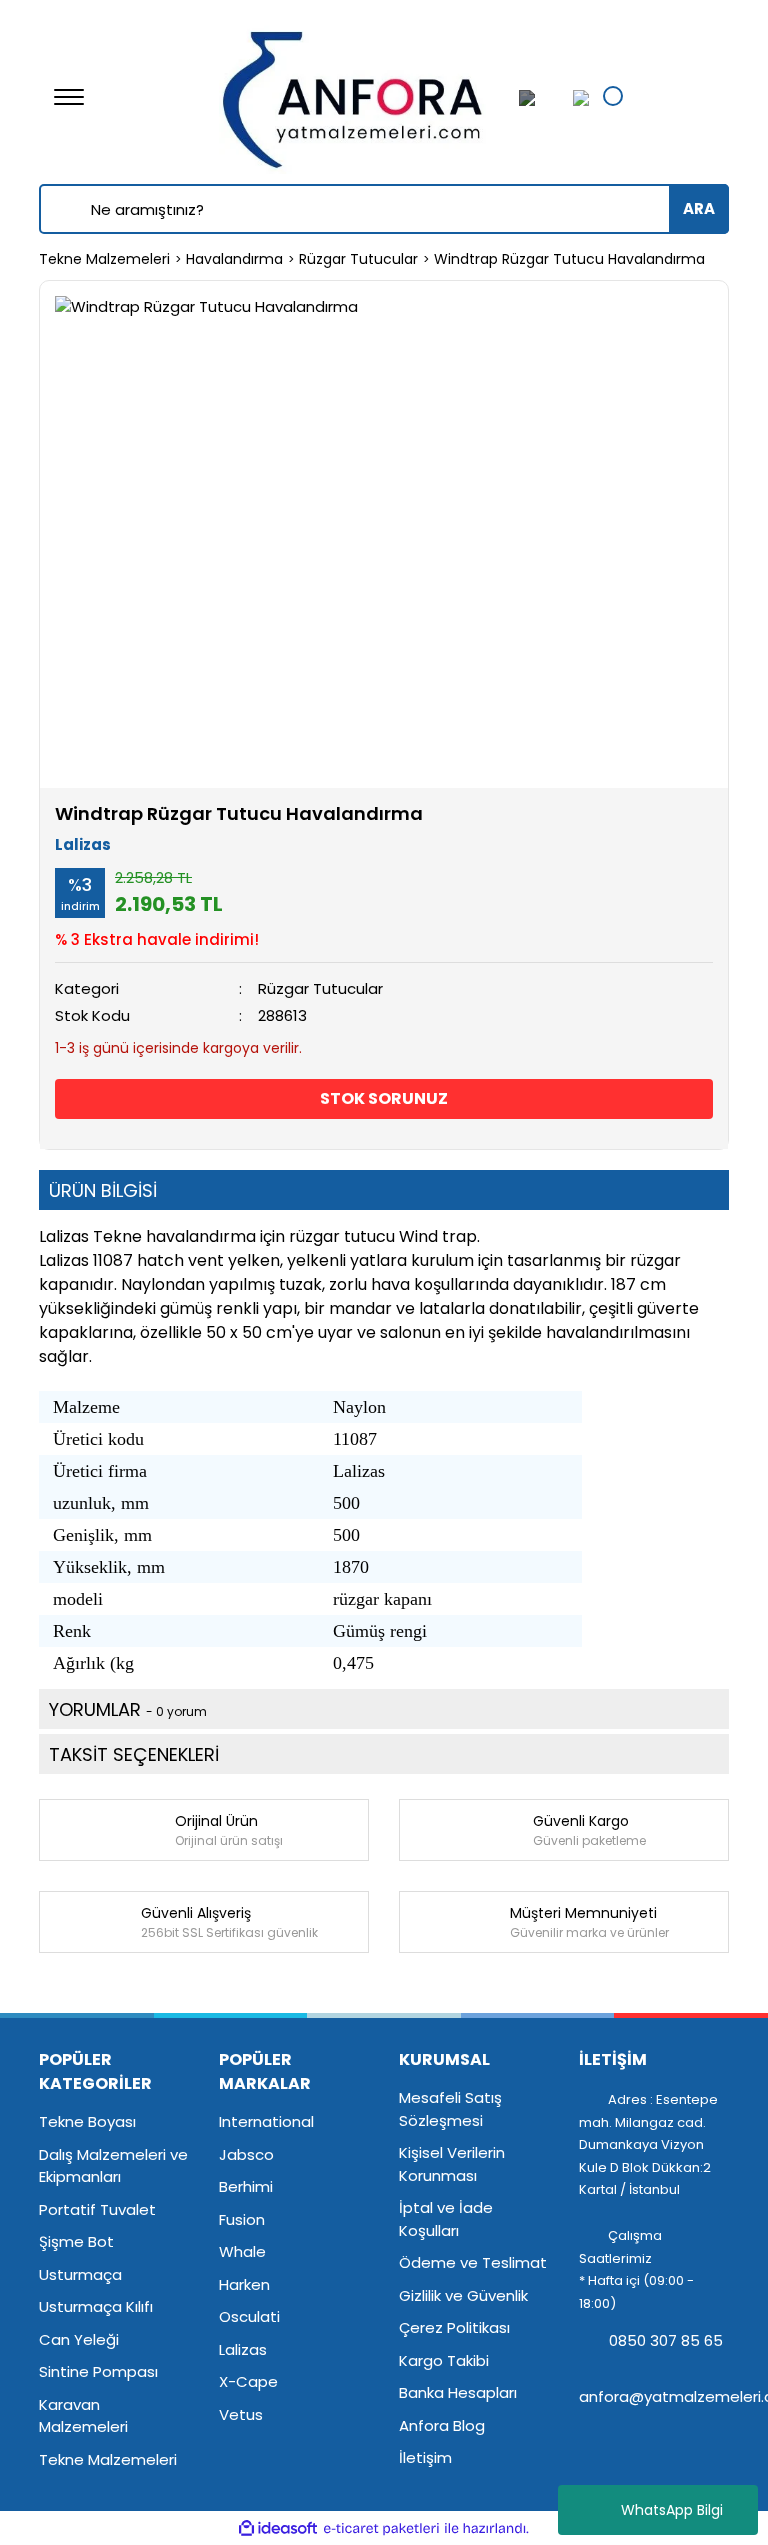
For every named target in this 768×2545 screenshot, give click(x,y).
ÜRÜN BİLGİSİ (103, 1190)
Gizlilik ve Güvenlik (463, 2295)
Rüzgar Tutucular (320, 988)
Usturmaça (80, 2274)
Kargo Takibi (444, 2360)
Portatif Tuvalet (97, 2209)
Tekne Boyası (87, 2121)
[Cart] (576, 97)
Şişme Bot (76, 2241)
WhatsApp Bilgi (672, 2510)
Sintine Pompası (98, 2371)
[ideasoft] (278, 2528)
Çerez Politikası (454, 2327)
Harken (244, 2284)
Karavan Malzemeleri (83, 2416)
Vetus (241, 2414)
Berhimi (246, 2186)
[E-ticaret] (381, 2528)
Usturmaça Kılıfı (96, 2306)
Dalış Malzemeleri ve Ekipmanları (113, 2166)
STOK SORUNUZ (384, 1098)
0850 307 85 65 (664, 2340)
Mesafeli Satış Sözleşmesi (450, 2109)
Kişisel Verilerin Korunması (452, 2164)
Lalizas (83, 844)
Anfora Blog (442, 2425)
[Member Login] (539, 97)
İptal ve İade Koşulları (446, 2219)
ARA (699, 208)
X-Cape (248, 2381)
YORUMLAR (128, 1709)
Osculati (249, 2316)
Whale (242, 2251)
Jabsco (246, 2154)
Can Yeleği (79, 2339)
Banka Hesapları (458, 2392)
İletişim (425, 2457)
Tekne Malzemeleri (108, 2459)
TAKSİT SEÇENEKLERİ (134, 1754)
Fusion (242, 2219)
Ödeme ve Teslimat (473, 2262)
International (266, 2121)
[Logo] (354, 95)
